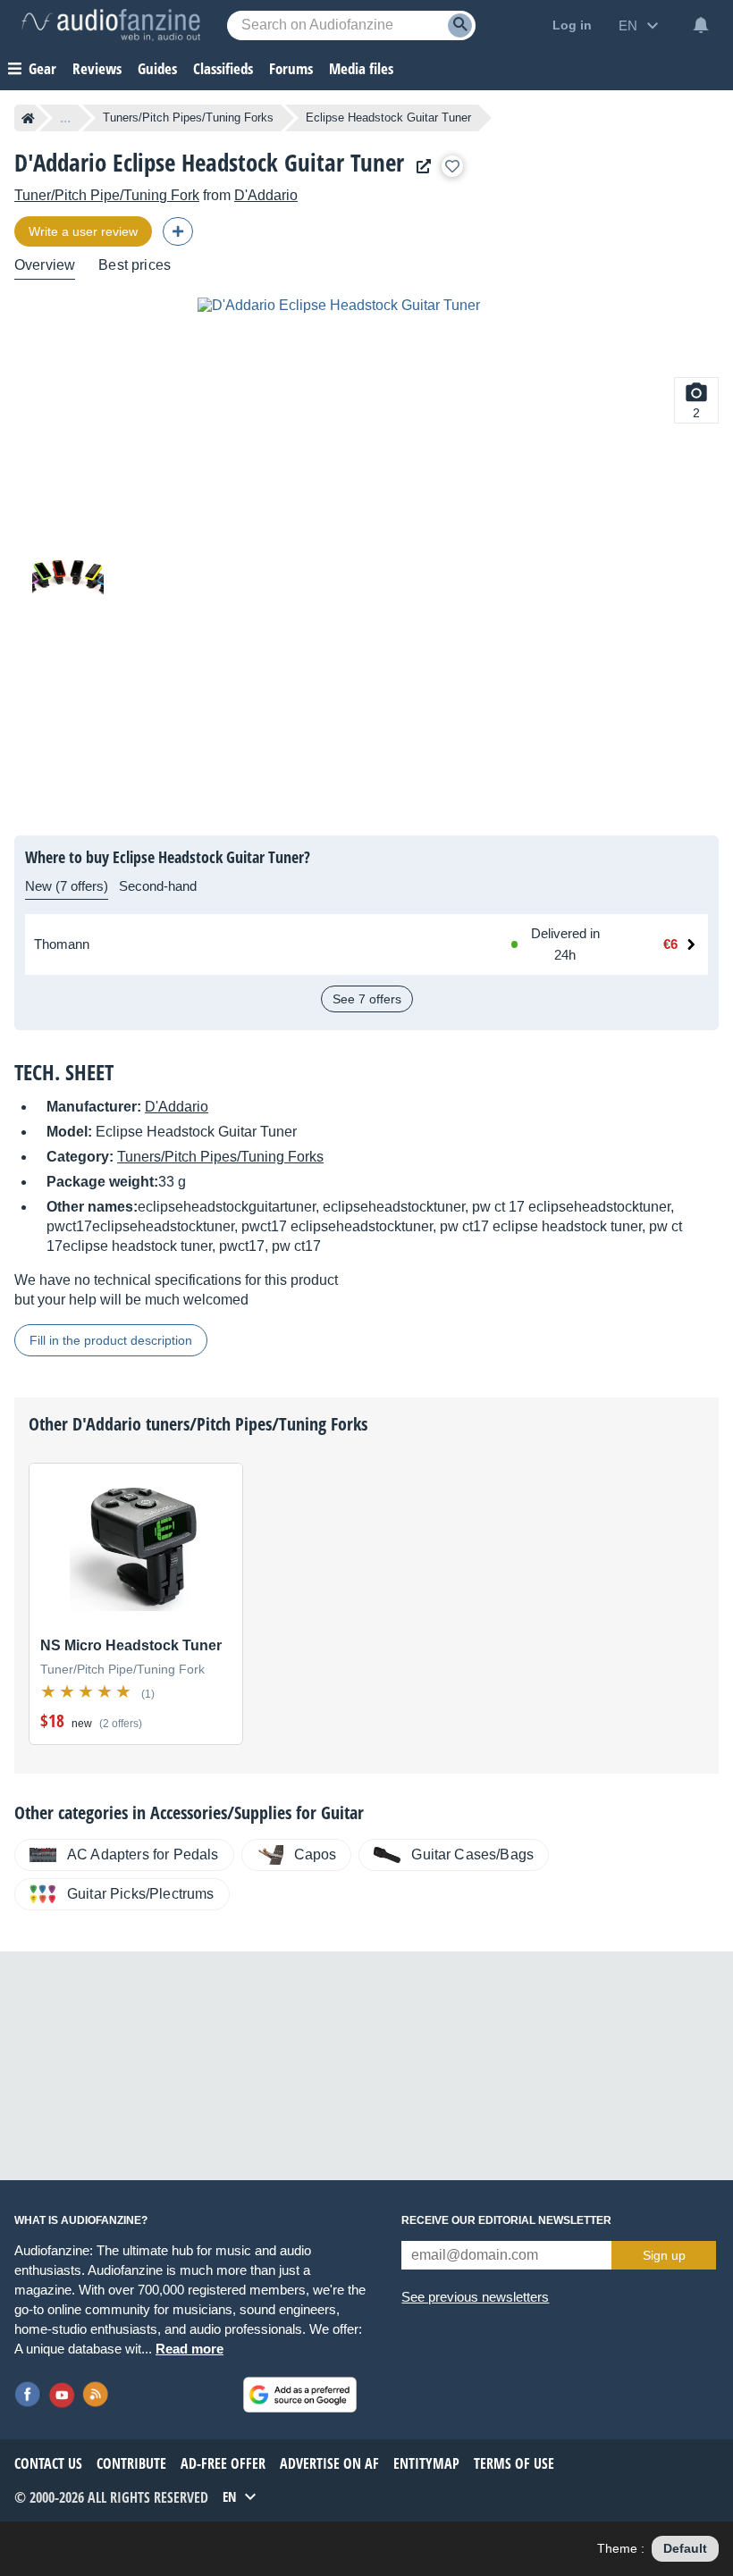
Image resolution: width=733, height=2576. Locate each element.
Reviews (97, 68)
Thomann (62, 944)
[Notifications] (701, 25)
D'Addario (266, 195)
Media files (361, 68)
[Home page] (28, 118)
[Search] (460, 25)
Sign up (664, 2255)
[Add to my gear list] (452, 166)
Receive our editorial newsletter (506, 2220)
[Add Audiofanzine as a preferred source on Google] (300, 2395)
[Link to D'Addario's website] (419, 167)
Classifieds (223, 68)
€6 (670, 944)
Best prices (135, 265)
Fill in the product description (111, 1340)
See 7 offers (367, 999)
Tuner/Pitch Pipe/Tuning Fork (107, 195)
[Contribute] (178, 231)
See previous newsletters (475, 2297)
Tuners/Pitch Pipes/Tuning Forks (188, 117)
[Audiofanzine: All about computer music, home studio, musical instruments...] (111, 25)
